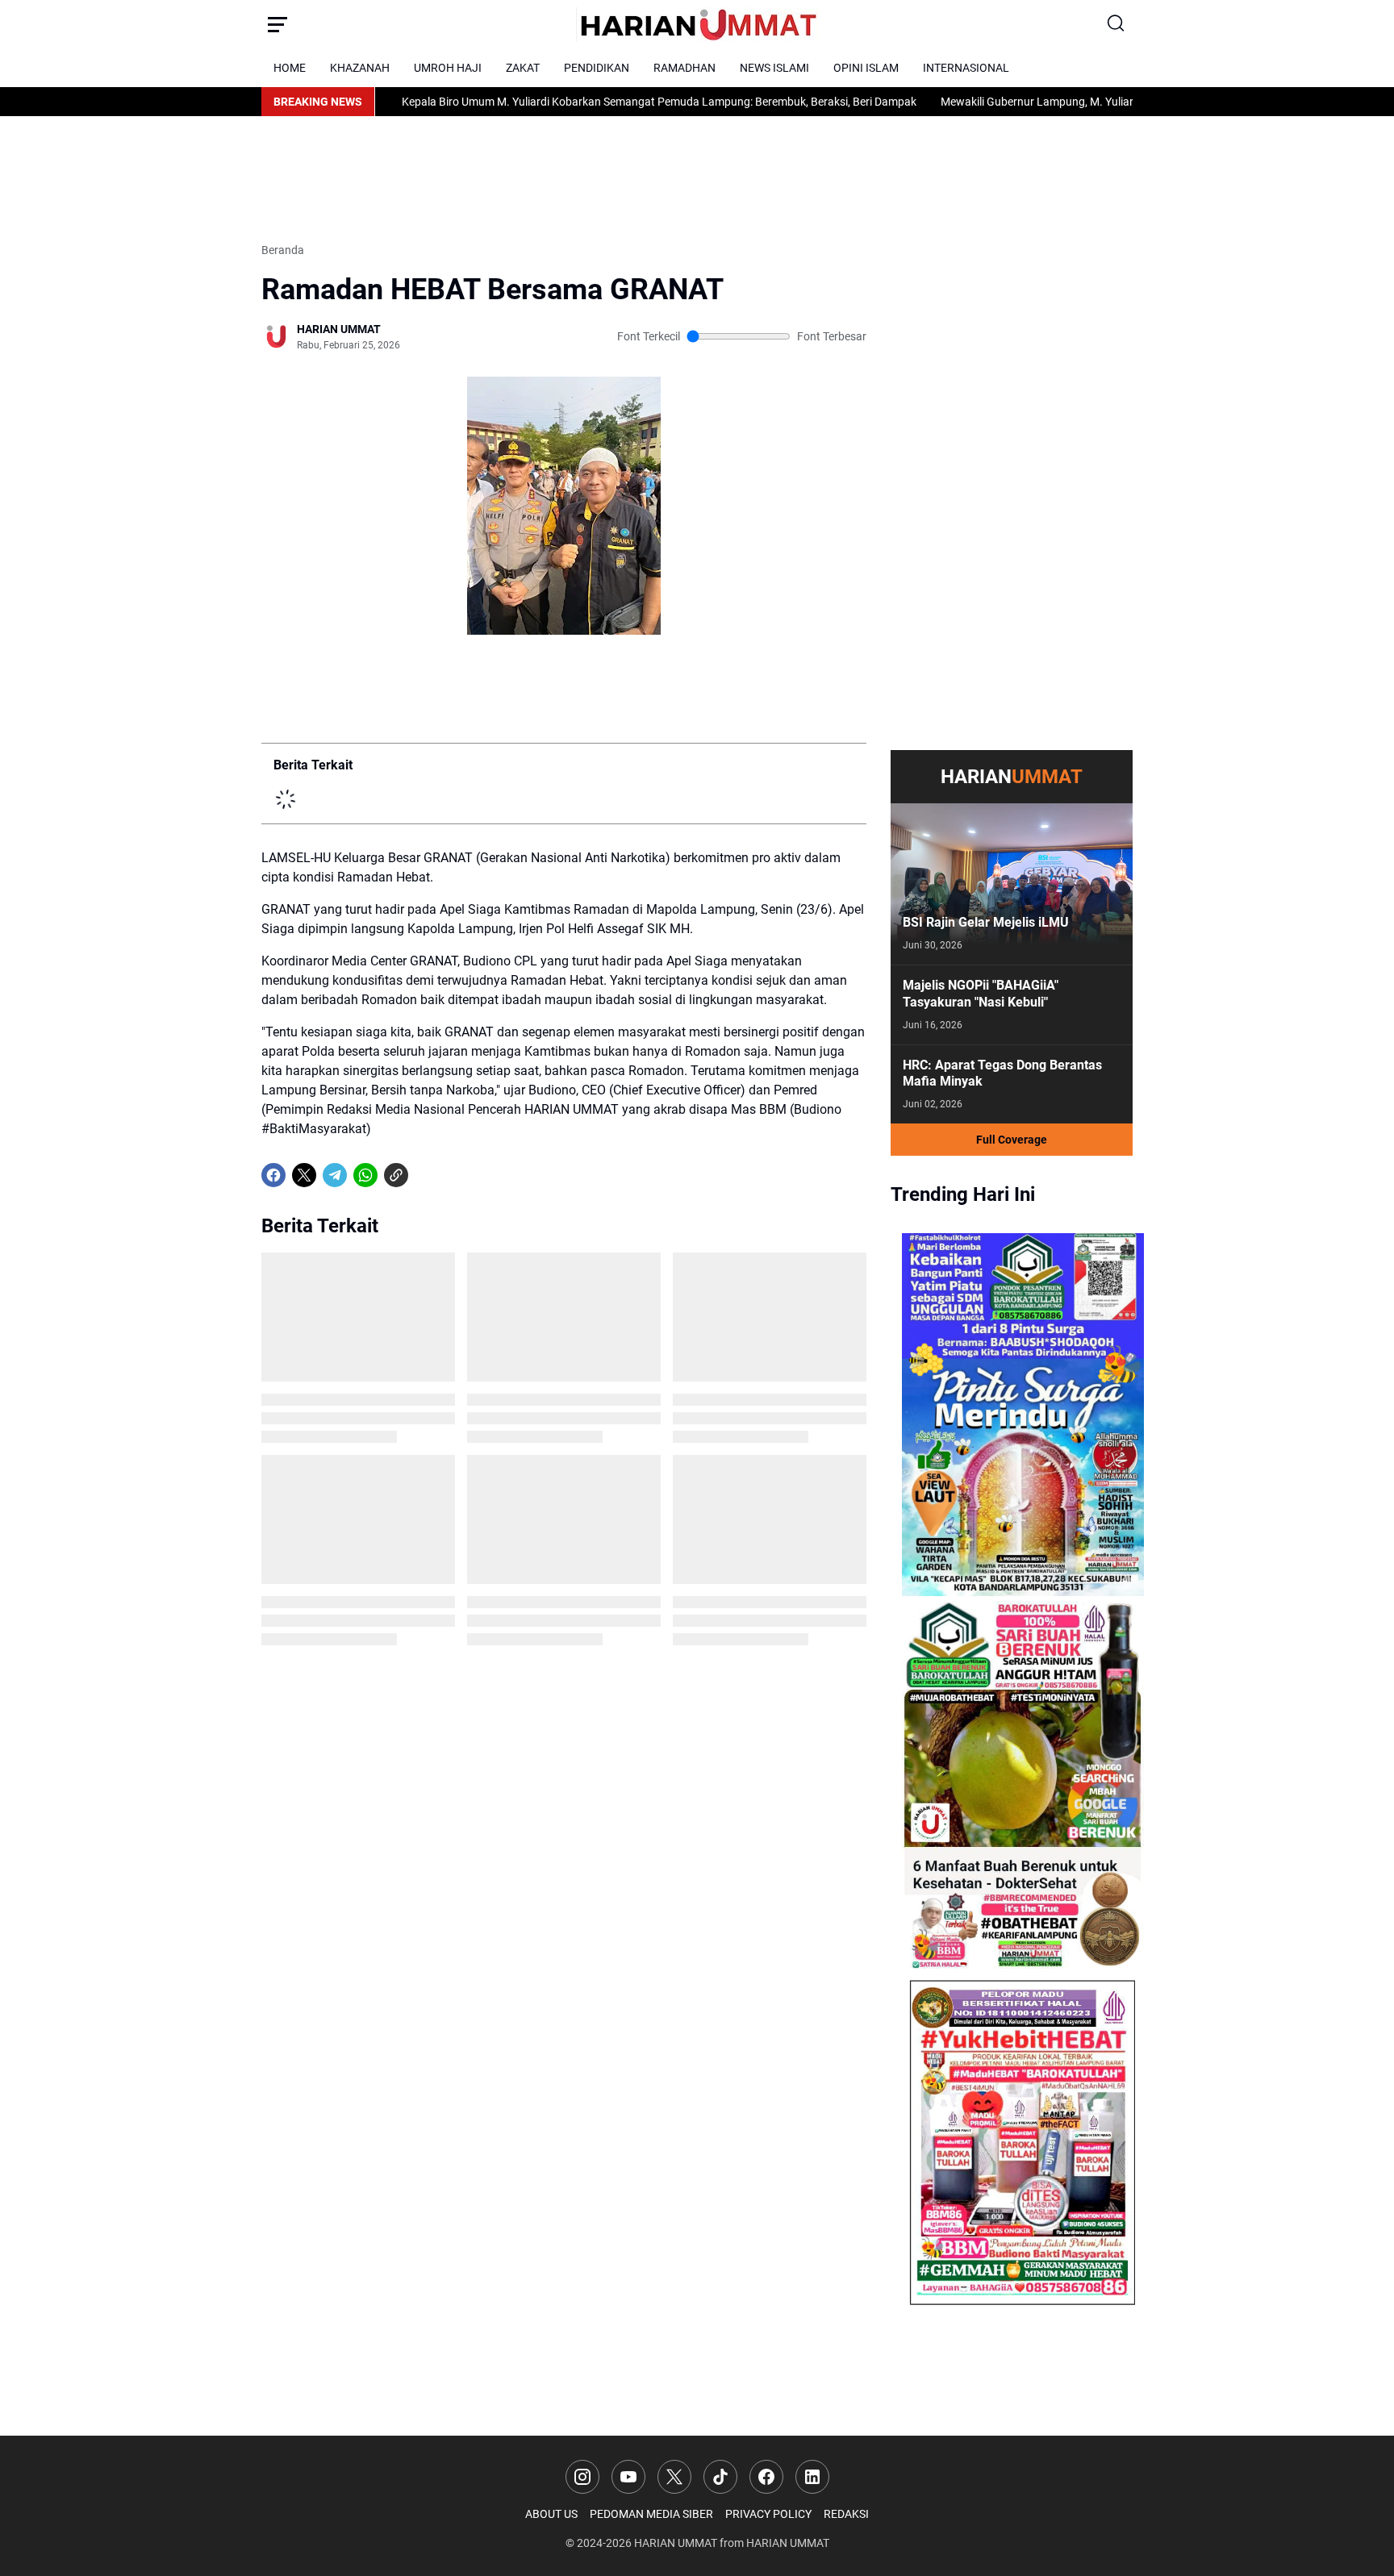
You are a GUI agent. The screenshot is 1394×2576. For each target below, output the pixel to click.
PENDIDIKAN (597, 68)
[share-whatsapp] (427, 1175)
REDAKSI (846, 2514)
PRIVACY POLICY (768, 2514)
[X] (304, 1175)
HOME (290, 68)
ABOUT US (551, 2514)
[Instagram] (582, 2477)
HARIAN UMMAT (676, 2543)
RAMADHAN (684, 68)
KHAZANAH (360, 68)
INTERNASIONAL (966, 68)
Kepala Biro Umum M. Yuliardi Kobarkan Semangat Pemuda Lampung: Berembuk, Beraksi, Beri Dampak (566, 102)
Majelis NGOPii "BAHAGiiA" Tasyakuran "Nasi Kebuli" (981, 994)
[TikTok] (720, 2477)
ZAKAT (523, 68)
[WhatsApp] (365, 1175)
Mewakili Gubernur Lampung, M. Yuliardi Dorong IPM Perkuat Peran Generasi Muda (1056, 102)
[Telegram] (335, 1175)
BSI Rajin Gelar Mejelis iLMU (986, 922)
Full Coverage (1012, 1140)
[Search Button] (1116, 24)
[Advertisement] (555, 177)
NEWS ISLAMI (774, 68)
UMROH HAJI (448, 68)
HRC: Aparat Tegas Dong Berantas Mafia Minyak (1002, 1073)
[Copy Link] (396, 1175)
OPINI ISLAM (866, 68)
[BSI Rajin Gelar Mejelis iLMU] (1012, 884)
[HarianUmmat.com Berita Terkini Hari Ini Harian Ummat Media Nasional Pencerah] (697, 24)
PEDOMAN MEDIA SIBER (651, 2514)
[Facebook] (273, 1175)
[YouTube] (628, 2477)
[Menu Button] (278, 24)
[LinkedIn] (812, 2477)
